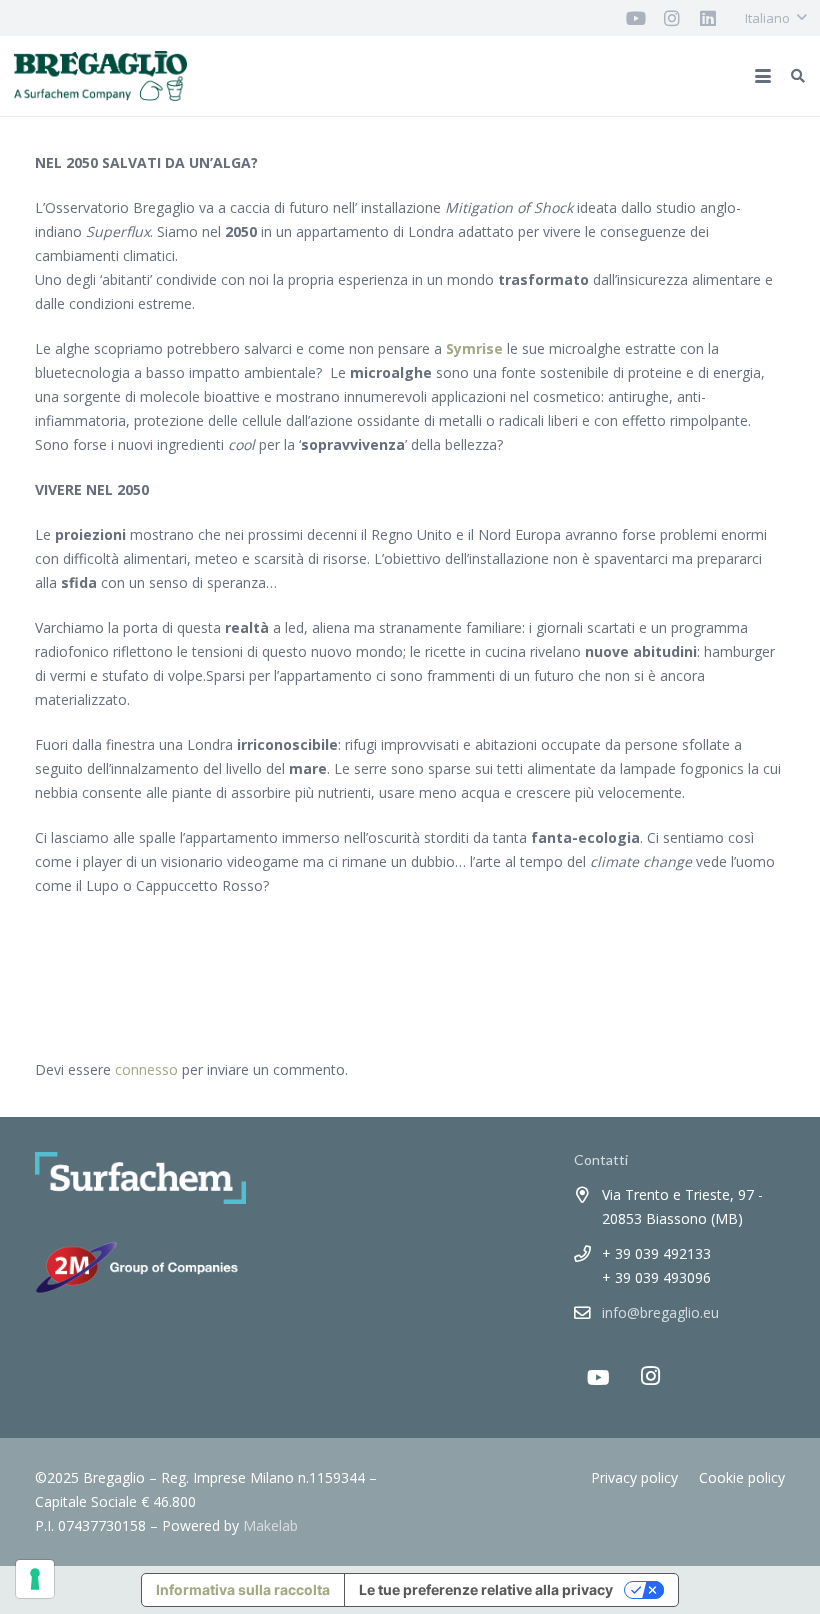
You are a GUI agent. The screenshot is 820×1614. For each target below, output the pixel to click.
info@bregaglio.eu (660, 1312)
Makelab (270, 1525)
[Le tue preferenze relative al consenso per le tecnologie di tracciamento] (35, 1579)
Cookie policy (742, 1477)
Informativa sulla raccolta (243, 1589)
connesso (146, 1069)
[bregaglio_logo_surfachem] (100, 76)
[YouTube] (599, 1378)
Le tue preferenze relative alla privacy (486, 1589)
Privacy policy (634, 1477)
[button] (775, 18)
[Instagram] (651, 1376)
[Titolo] (636, 18)
